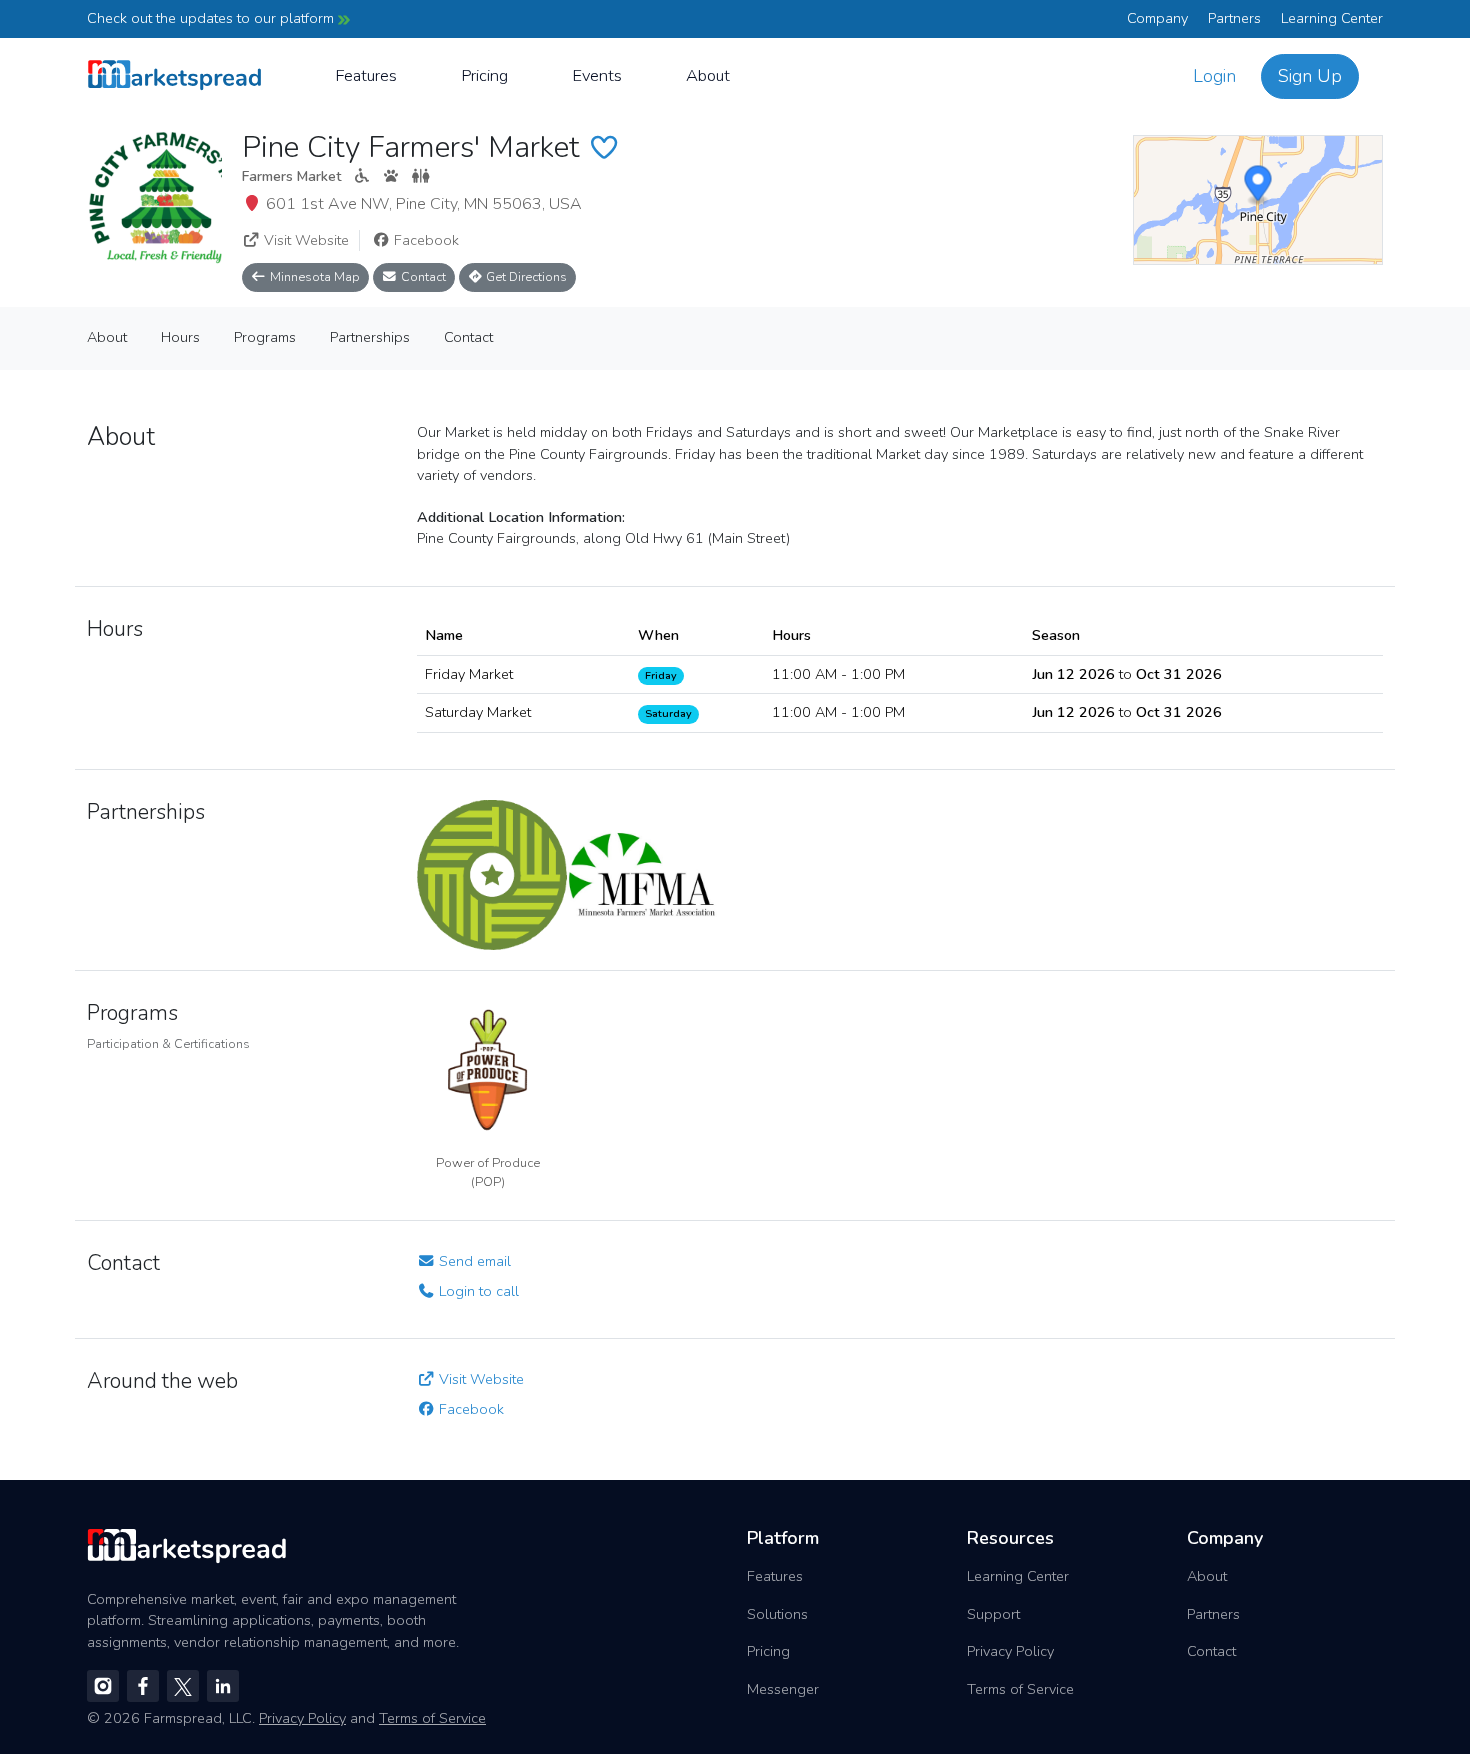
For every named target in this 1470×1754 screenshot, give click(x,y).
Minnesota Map (313, 276)
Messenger (783, 1689)
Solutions (777, 1614)
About (708, 75)
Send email (473, 1261)
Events (597, 75)
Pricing (484, 75)
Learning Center (1332, 18)
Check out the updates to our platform (212, 18)
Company (1157, 18)
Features (366, 75)
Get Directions (525, 276)
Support (993, 1614)
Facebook (424, 240)
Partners (1234, 18)
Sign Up (1310, 76)
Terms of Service (1020, 1689)
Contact (422, 276)
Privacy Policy (1010, 1651)
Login (1214, 76)
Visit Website (304, 240)
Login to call (477, 1291)
